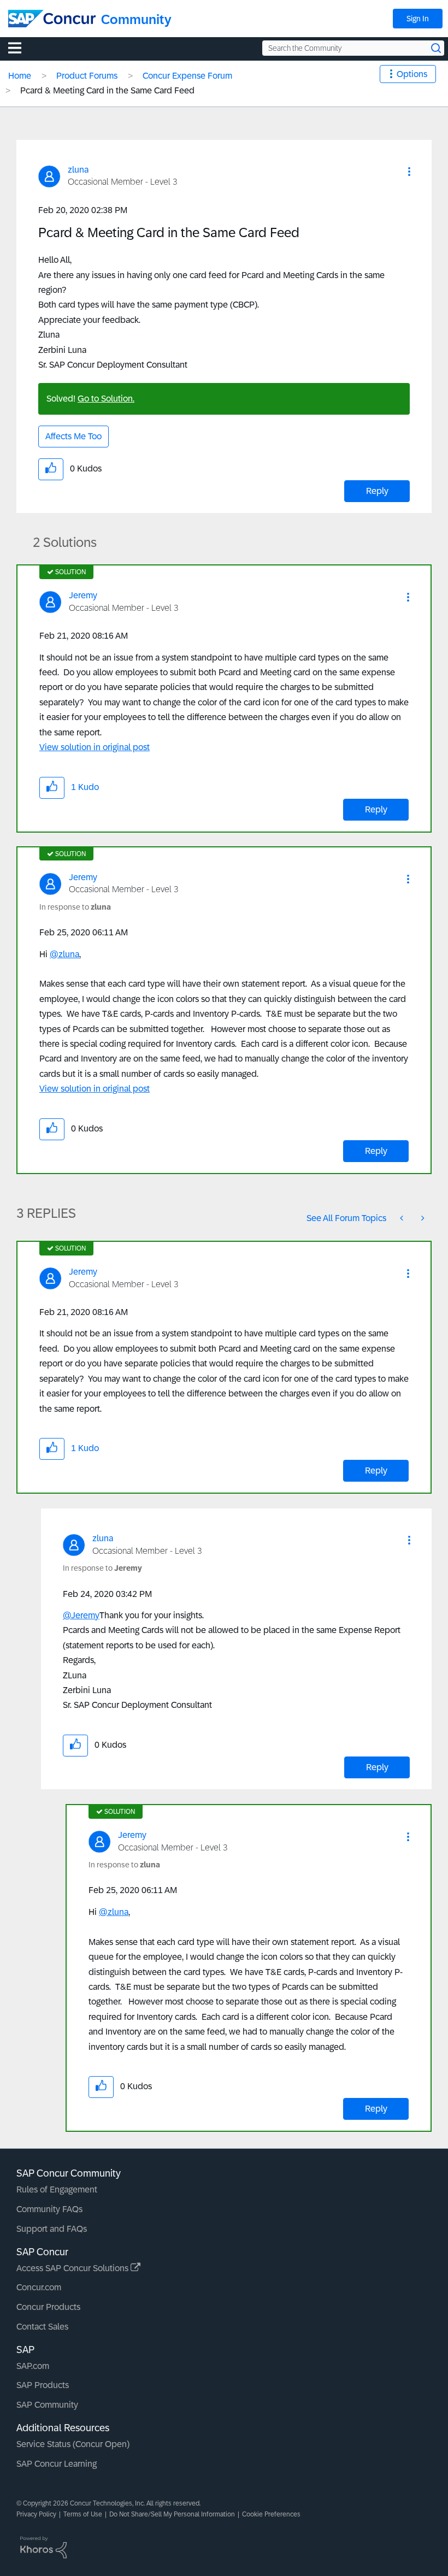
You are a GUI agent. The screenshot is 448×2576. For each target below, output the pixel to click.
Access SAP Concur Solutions (73, 2268)
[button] (409, 172)
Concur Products (48, 2307)
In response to (75, 907)
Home (20, 76)
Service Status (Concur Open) (73, 2444)
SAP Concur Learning (57, 2464)
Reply (377, 491)
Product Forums (87, 76)
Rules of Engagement (57, 2189)
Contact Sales (42, 2327)
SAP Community (47, 2405)
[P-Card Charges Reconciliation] (422, 1218)
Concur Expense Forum (187, 76)
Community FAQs (49, 2209)
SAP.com (33, 2366)
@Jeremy (81, 1615)
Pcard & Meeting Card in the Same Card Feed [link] (107, 90)
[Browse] (20, 48)
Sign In (418, 19)
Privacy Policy (36, 2514)
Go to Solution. (106, 399)
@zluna (64, 954)
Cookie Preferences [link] (271, 2514)
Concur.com (39, 2287)
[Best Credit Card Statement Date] (403, 1218)
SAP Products (43, 2385)
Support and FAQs (52, 2229)
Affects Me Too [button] (73, 436)
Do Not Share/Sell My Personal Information (172, 2514)
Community (136, 19)
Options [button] (412, 74)
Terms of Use (83, 2514)
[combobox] (353, 48)
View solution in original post (95, 747)
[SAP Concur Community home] (52, 19)
